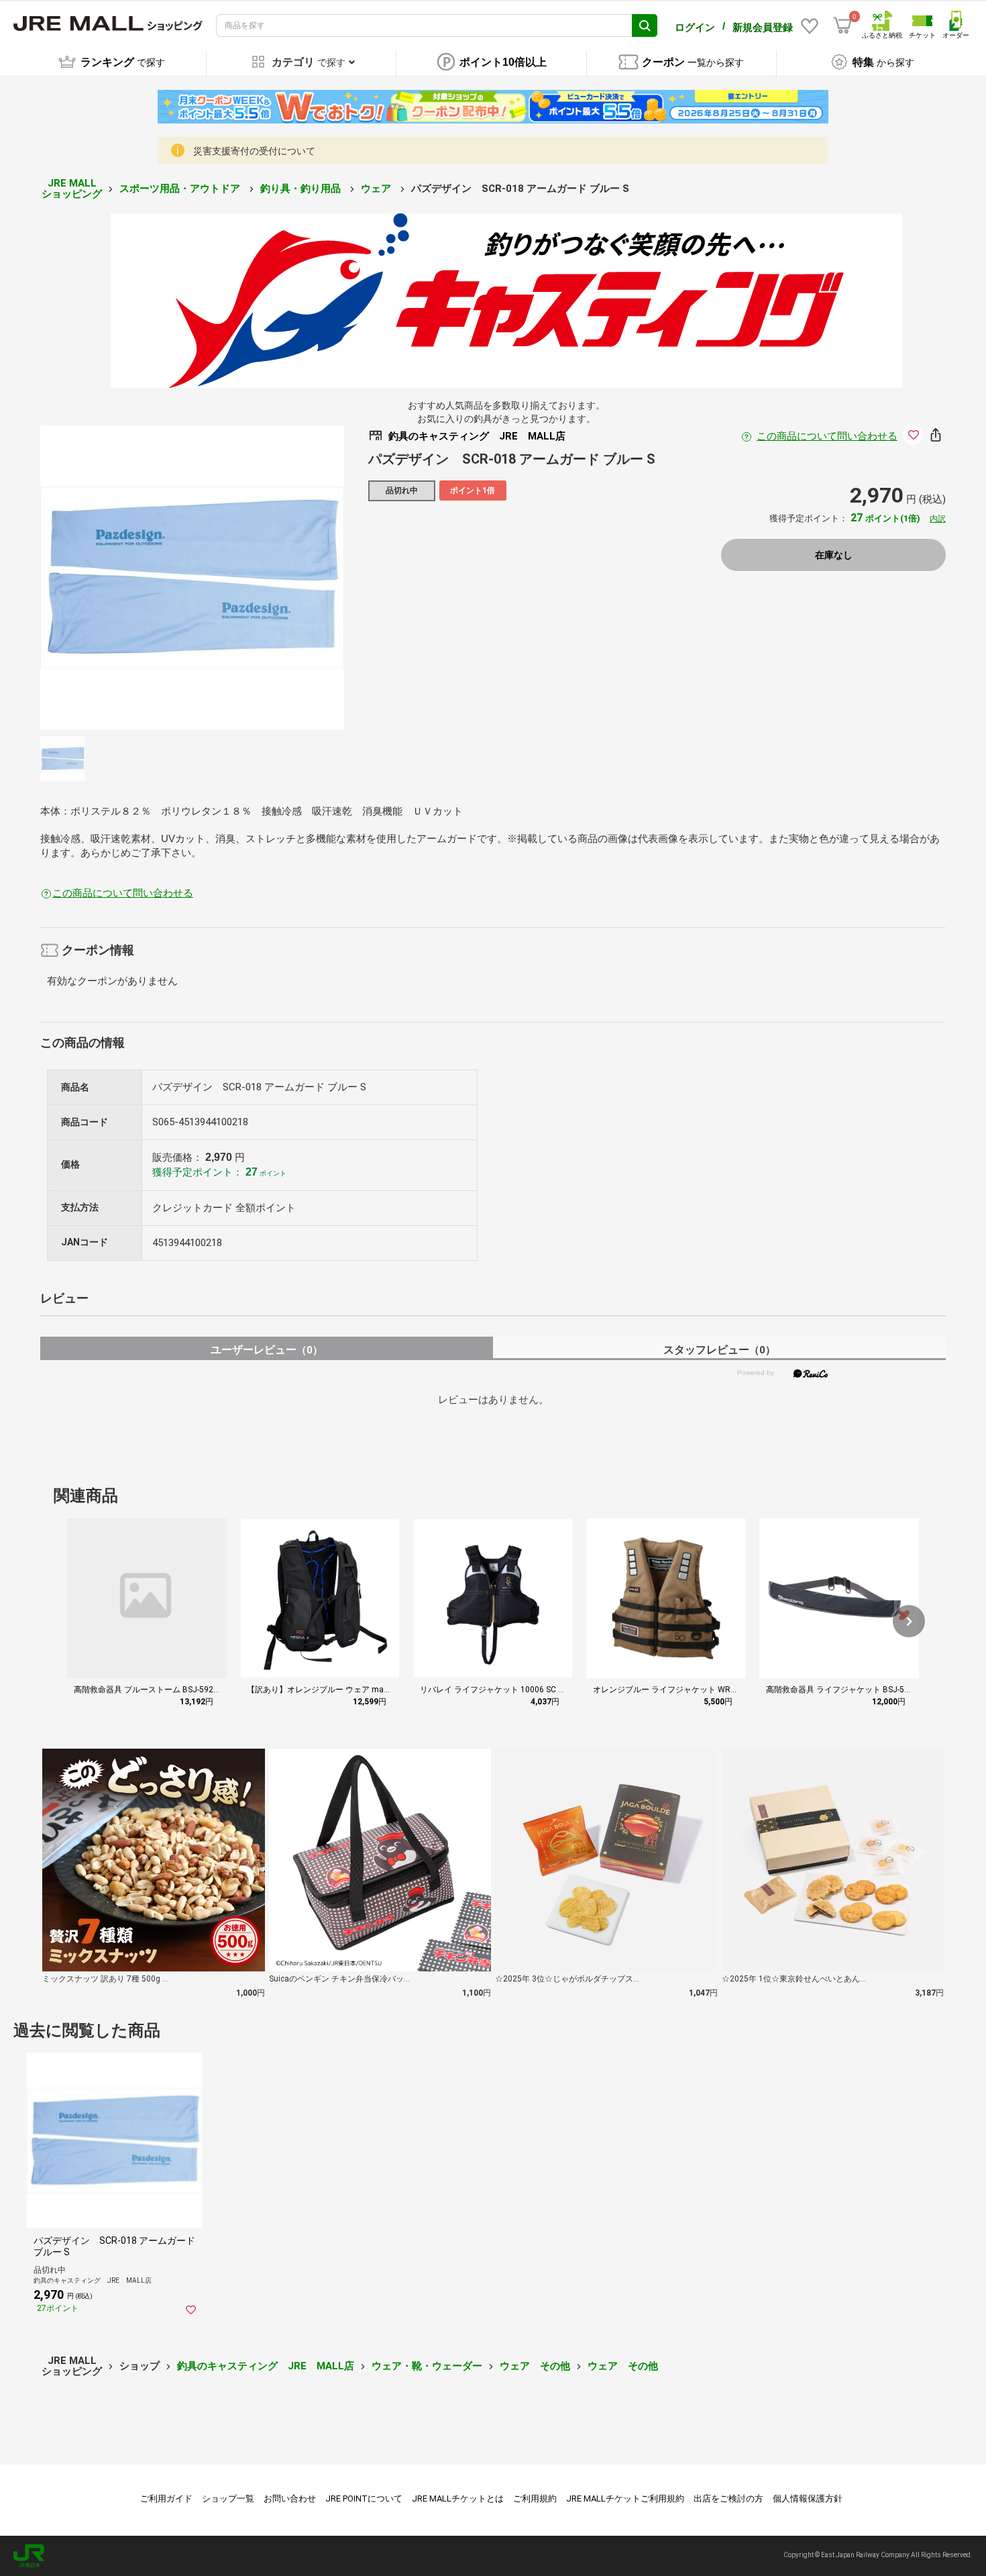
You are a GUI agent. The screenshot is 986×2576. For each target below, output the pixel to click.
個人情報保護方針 (808, 2498)
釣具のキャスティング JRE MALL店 (266, 2366)
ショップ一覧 (228, 2498)
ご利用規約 (535, 2498)
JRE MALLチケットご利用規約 (625, 2498)
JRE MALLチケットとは (458, 2498)
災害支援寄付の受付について (254, 151)
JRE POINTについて (364, 2498)
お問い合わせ (290, 2498)
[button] (909, 1621)
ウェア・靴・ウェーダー (427, 2366)
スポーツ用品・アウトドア (181, 189)
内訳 (938, 519)
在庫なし (834, 555)
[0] (842, 25)
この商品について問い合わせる (827, 436)
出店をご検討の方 (728, 2498)
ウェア (377, 189)
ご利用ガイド (166, 2498)
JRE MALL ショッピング (72, 189)
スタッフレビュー (719, 1350)
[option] (192, 577)
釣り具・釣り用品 (302, 189)
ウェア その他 (535, 2366)
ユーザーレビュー (267, 1350)
